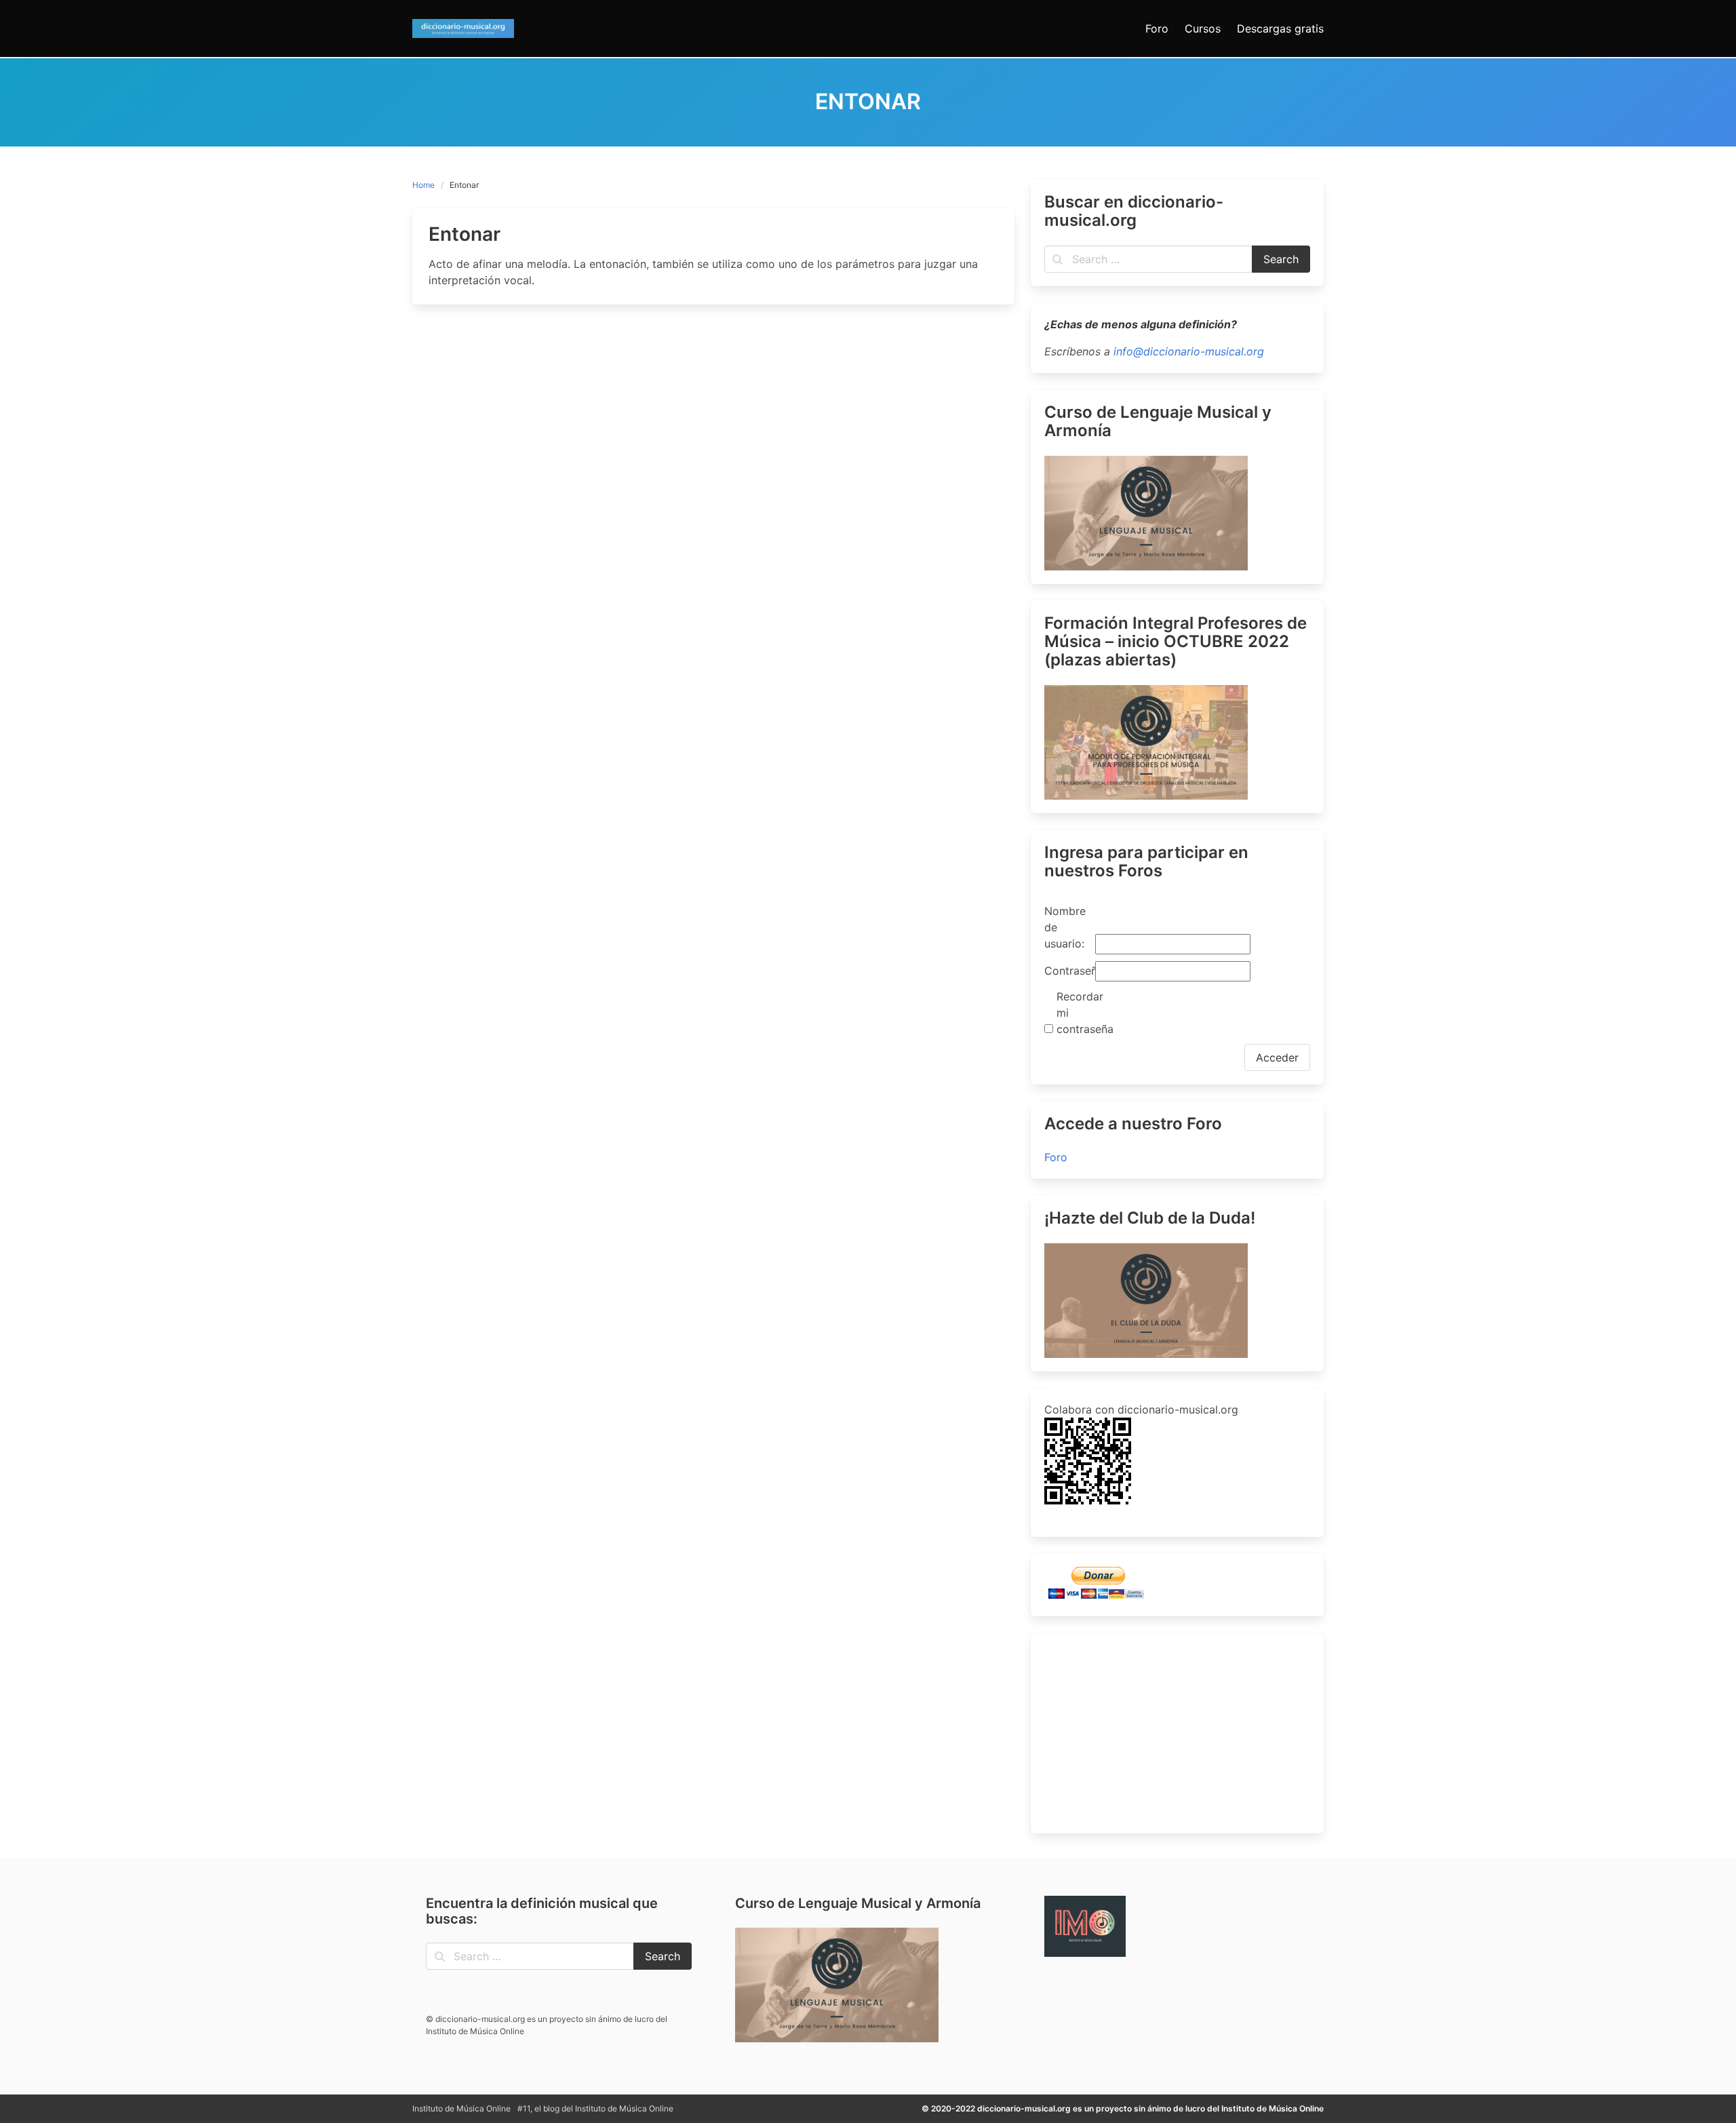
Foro (1056, 1157)
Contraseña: (1068, 971)
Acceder (1277, 1057)
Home (423, 185)
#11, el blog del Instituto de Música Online (595, 2108)
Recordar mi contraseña (1080, 1013)
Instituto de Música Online (461, 2108)
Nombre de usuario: (1065, 927)
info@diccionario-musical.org (1189, 351)
